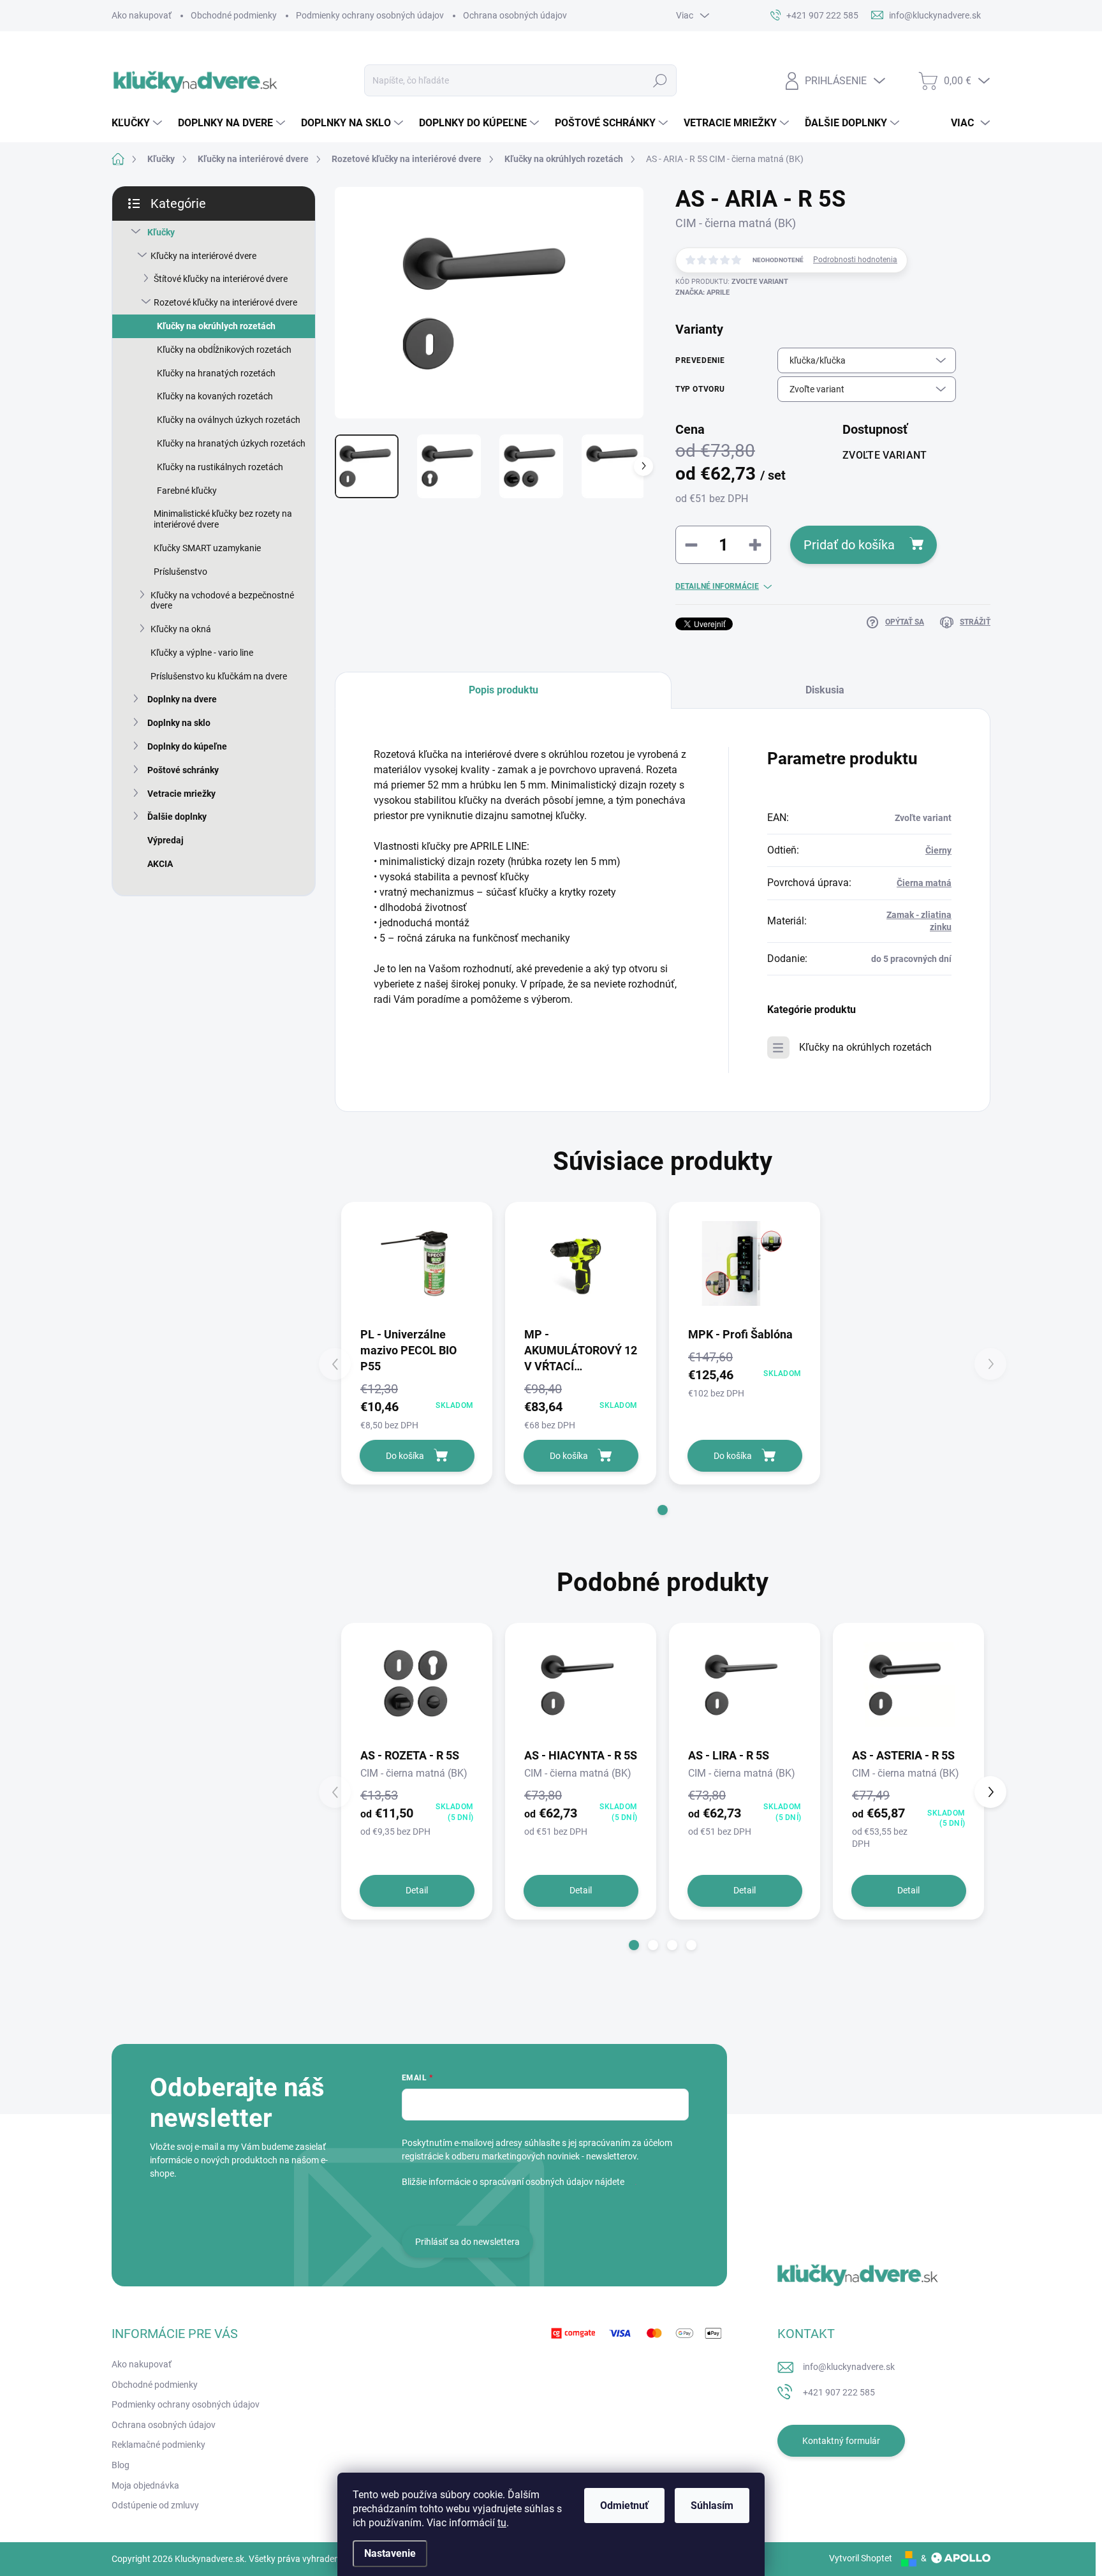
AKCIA (160, 864)
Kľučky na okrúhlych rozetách (216, 326)
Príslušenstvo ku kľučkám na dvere (219, 676)
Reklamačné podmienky (158, 2445)
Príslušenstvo (180, 572)
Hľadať (660, 80)
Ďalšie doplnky (177, 817)
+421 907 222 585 (839, 2392)
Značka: (702, 292)
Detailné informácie (717, 586)
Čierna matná (924, 883)
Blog (121, 2465)
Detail (417, 1890)
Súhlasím (712, 2506)
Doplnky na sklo (179, 723)
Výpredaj (165, 840)
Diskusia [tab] (825, 690)
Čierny (938, 850)
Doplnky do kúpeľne (187, 746)
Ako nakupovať (142, 15)
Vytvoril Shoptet (861, 2558)
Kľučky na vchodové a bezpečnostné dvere (222, 601)
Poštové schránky (183, 770)
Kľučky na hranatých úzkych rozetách (231, 443)
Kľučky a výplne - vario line (202, 653)
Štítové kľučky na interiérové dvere (221, 279)
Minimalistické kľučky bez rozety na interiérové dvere (223, 519)
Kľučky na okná (181, 629)
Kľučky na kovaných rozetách (215, 396)
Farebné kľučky (187, 491)
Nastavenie (390, 2553)
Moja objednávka (145, 2485)
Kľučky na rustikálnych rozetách (220, 467)
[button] (663, 1510)
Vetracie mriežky (181, 794)
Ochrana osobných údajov (515, 15)
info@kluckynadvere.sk (849, 2367)
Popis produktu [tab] (503, 690)
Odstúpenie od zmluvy (155, 2505)
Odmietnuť (624, 2506)
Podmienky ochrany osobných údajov (370, 15)
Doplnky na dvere (182, 699)
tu (502, 2523)
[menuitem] (138, 123)
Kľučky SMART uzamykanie (207, 548)
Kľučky (161, 232)
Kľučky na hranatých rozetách (216, 373)
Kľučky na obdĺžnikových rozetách (224, 350)
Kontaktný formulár (841, 2441)
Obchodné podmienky (234, 15)
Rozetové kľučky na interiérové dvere (225, 302)
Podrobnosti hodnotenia (855, 260)
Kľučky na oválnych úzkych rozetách (229, 420)
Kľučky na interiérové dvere (203, 256)
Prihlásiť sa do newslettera (467, 2242)
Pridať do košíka (849, 545)
